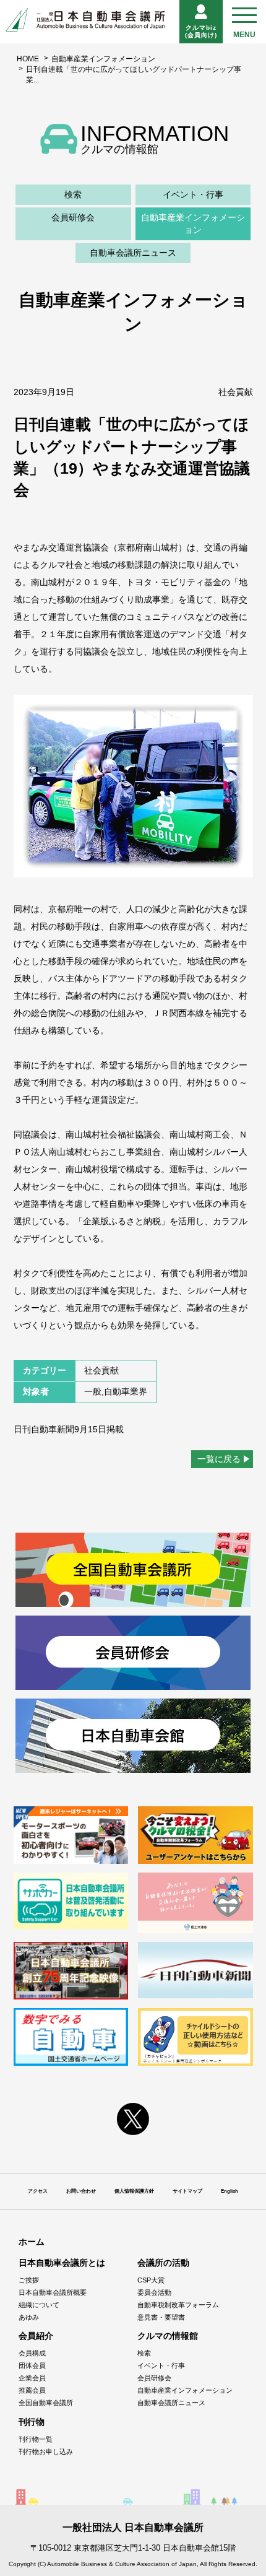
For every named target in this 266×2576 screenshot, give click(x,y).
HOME (28, 59)
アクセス (38, 2191)
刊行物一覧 (36, 2439)
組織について (39, 2305)
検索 (73, 194)
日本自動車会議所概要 (53, 2292)
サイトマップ (187, 2191)
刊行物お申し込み (46, 2452)
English (230, 2191)
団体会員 (32, 2365)
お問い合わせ (81, 2191)
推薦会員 (32, 2390)
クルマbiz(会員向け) (201, 31)
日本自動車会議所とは (62, 2263)
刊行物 (32, 2422)
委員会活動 (154, 2292)
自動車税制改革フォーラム (178, 2305)
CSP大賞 (151, 2280)
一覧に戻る (219, 1459)
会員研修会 (73, 217)
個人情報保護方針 (134, 2191)
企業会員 (32, 2378)
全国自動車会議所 (46, 2403)
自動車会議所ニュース (133, 253)
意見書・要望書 (161, 2317)
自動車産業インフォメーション (103, 59)
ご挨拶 (29, 2280)
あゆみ (29, 2317)
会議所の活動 (163, 2263)
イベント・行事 (193, 194)
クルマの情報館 (168, 2336)
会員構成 (32, 2353)
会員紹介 (36, 2336)
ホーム (32, 2242)
